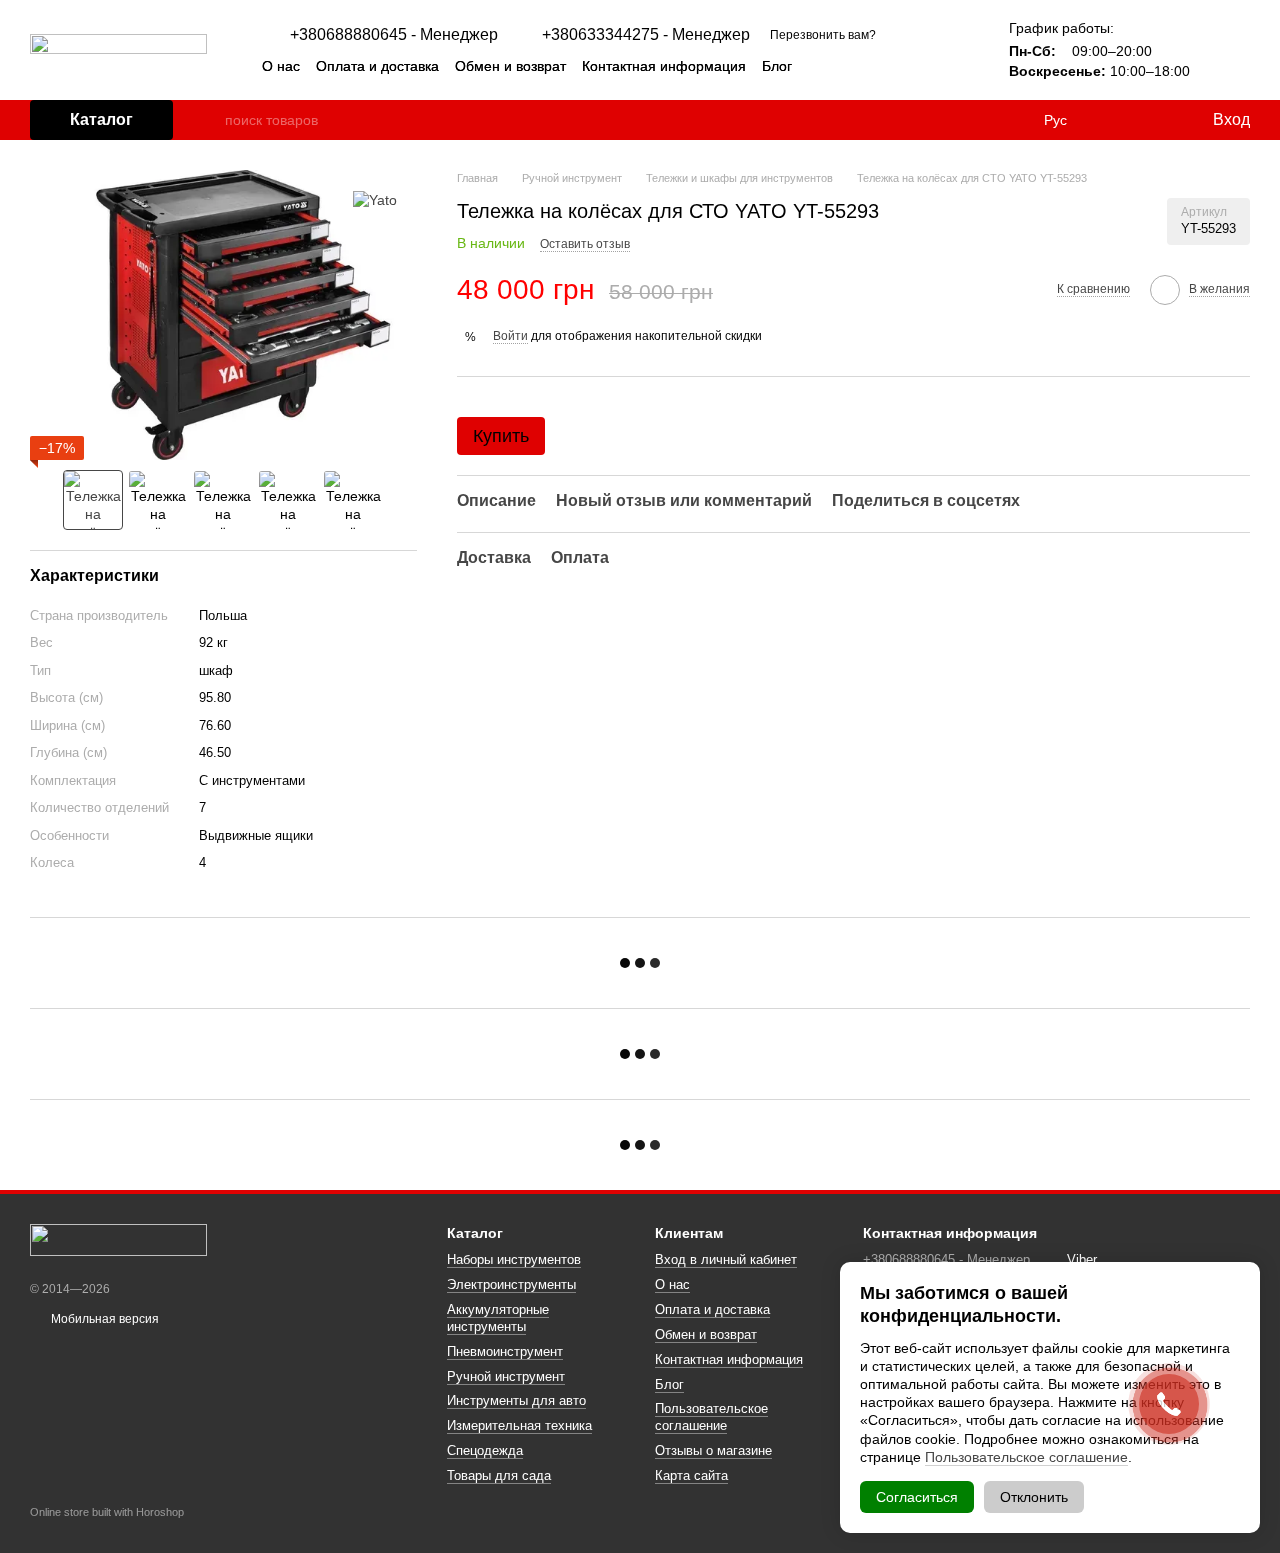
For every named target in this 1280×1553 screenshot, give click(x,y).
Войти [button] (510, 336)
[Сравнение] (1115, 120)
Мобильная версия (103, 1319)
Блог (777, 66)
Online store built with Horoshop (107, 1512)
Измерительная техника (519, 1425)
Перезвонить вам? (823, 35)
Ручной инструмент (506, 1376)
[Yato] (375, 199)
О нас (281, 66)
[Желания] (1155, 120)
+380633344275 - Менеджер (646, 35)
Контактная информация (664, 66)
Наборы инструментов (514, 1259)
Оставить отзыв (585, 244)
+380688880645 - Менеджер (394, 35)
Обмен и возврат (510, 66)
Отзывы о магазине (713, 1450)
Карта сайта (691, 1475)
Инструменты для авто (516, 1400)
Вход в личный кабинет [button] (726, 1259)
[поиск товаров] (209, 120)
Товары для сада (499, 1475)
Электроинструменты (511, 1284)
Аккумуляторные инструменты (498, 1318)
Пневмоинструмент (505, 1351)
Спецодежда (485, 1450)
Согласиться (917, 1497)
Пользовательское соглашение (711, 1417)
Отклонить (1034, 1497)
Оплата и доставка (377, 66)
